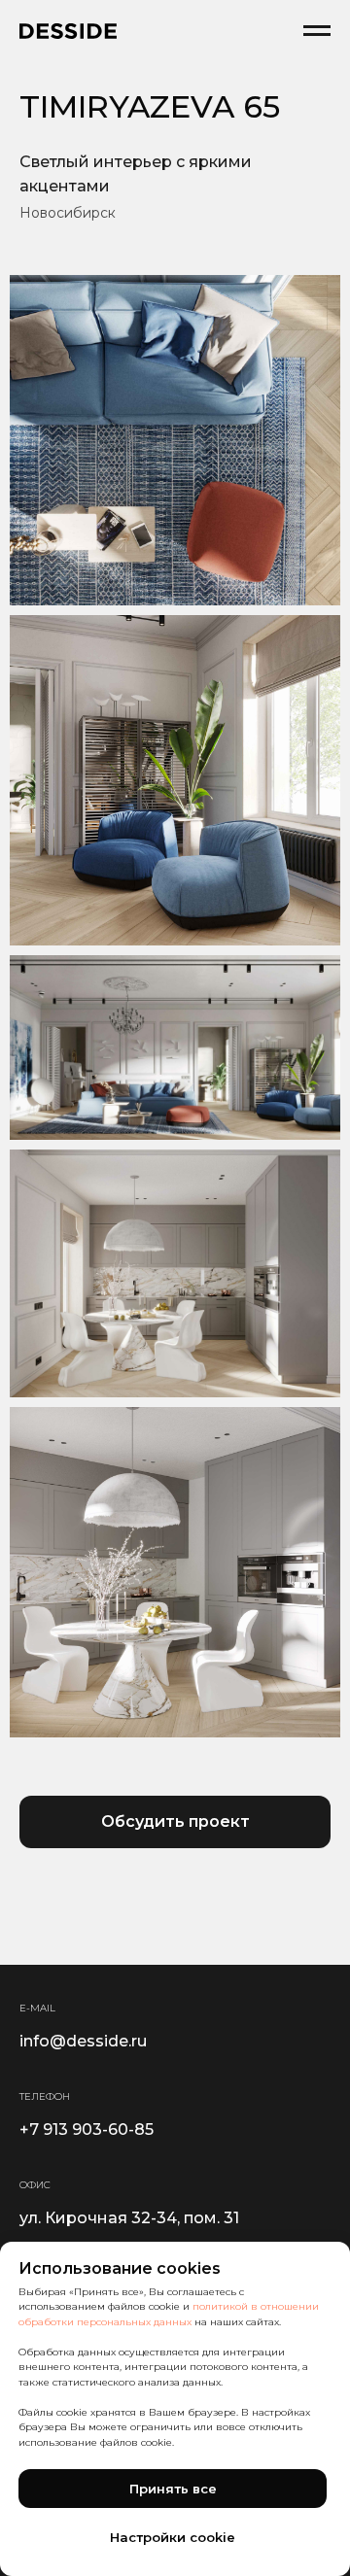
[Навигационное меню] (317, 31)
